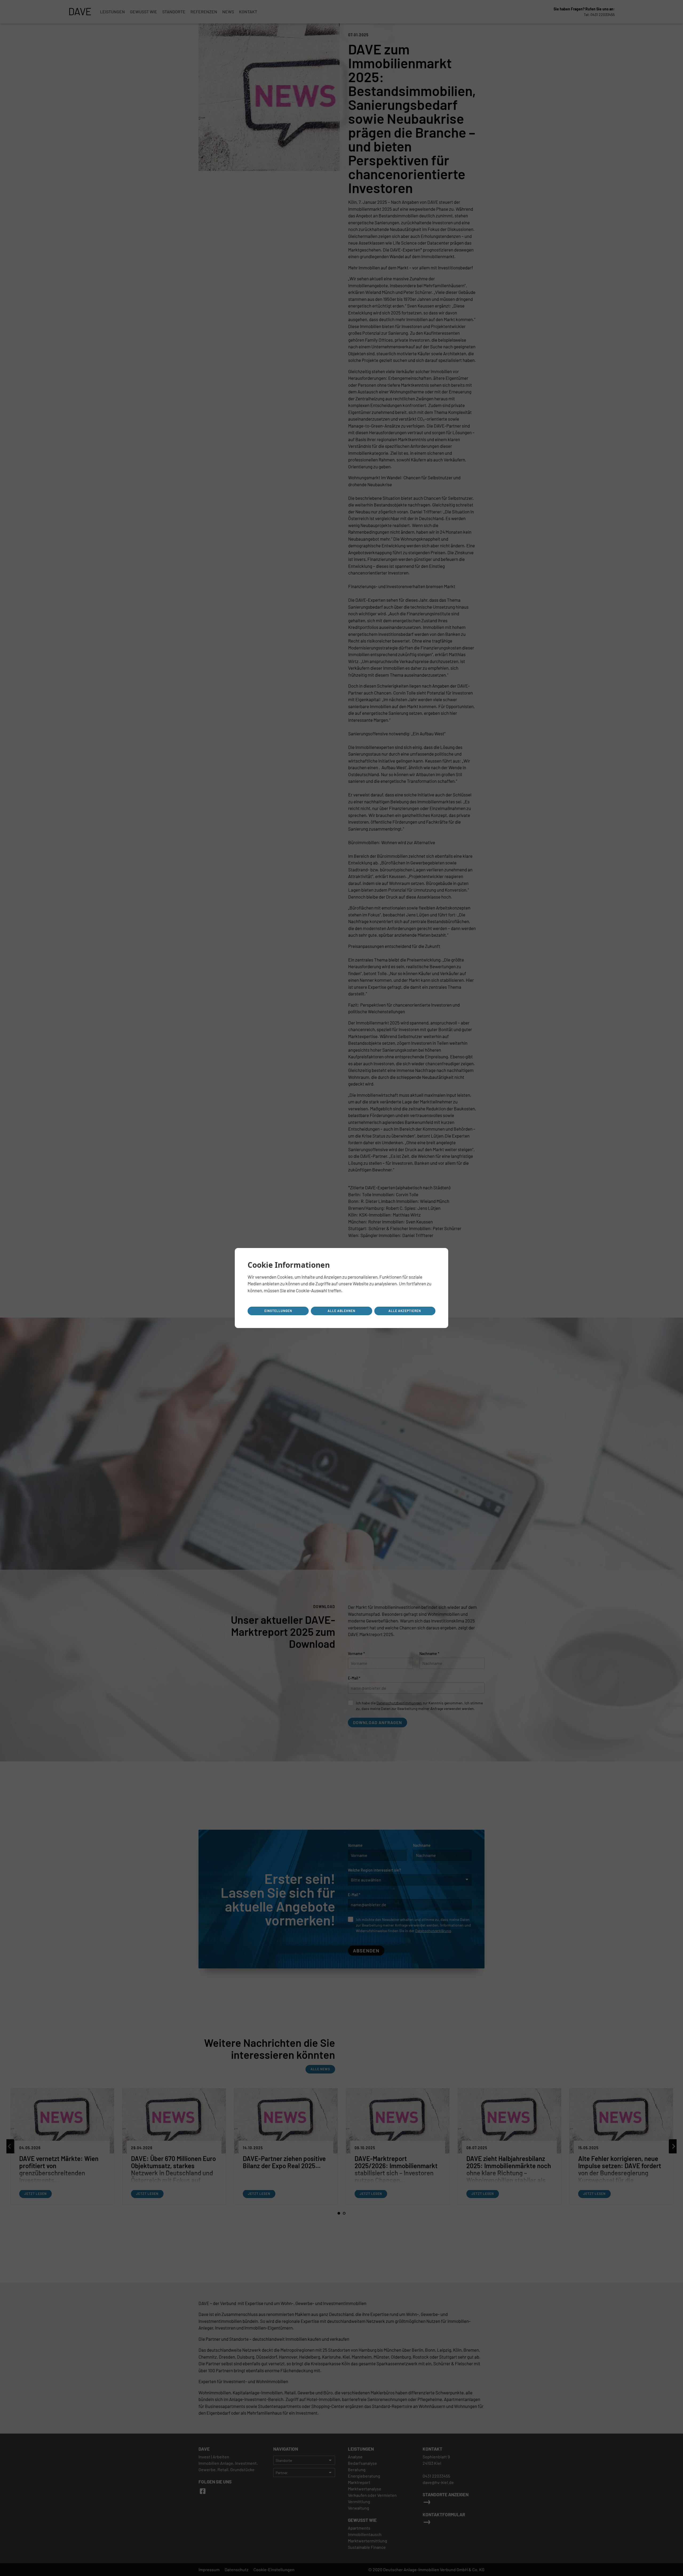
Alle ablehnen (341, 1311)
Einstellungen (278, 1311)
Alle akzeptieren (405, 1311)
